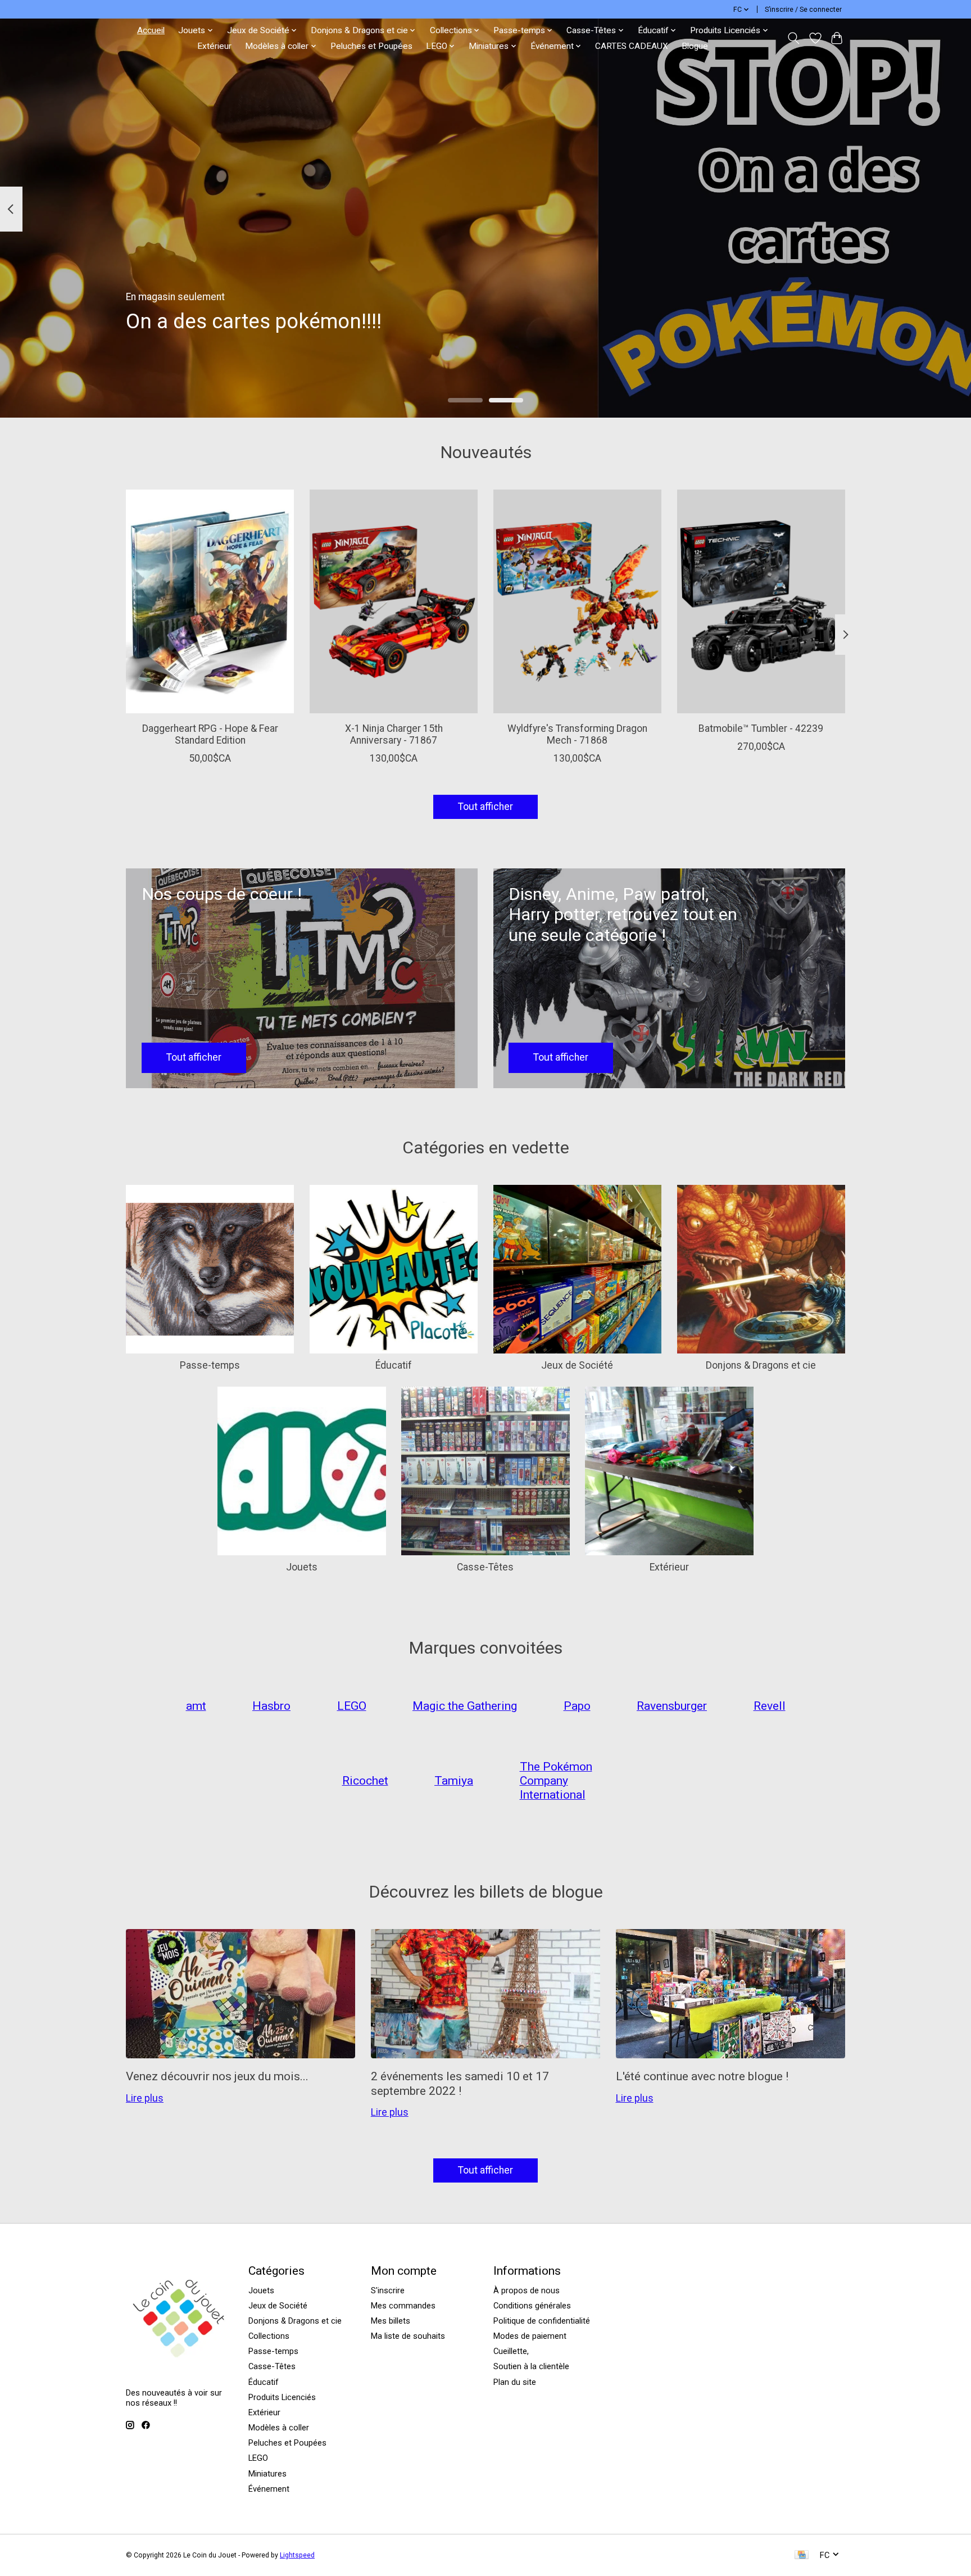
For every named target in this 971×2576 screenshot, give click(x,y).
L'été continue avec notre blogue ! (702, 2076)
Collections (269, 2336)
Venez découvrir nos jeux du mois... (217, 2076)
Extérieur (214, 46)
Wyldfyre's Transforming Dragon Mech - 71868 (577, 734)
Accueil (151, 30)
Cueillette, (511, 2351)
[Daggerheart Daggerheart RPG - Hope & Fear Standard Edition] (210, 601)
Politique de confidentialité (542, 2321)
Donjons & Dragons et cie (761, 1365)
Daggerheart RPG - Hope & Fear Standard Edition (210, 734)
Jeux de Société (577, 1365)
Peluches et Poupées (371, 46)
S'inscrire (388, 2290)
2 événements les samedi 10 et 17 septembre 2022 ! (460, 2083)
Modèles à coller (279, 2428)
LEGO (258, 2458)
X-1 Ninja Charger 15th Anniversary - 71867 (394, 734)
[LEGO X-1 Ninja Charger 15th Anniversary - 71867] (394, 601)
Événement (269, 2489)
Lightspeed (297, 2555)
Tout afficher (485, 807)
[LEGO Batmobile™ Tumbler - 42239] (761, 601)
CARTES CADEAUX (632, 46)
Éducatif (394, 1365)
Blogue (695, 46)
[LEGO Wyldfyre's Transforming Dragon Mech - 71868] (577, 601)
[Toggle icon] (794, 38)
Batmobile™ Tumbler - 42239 (761, 728)
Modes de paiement (530, 2336)
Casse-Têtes (485, 1567)
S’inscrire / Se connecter (803, 10)
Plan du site (515, 2382)
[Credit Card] (802, 2555)
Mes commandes (403, 2306)
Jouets (302, 1567)
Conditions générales (532, 2306)
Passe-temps (210, 1365)
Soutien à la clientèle (531, 2366)
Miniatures (267, 2474)
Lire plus (145, 2098)
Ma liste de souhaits (408, 2336)
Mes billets (391, 2321)
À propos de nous (527, 2290)
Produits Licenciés (282, 2397)
